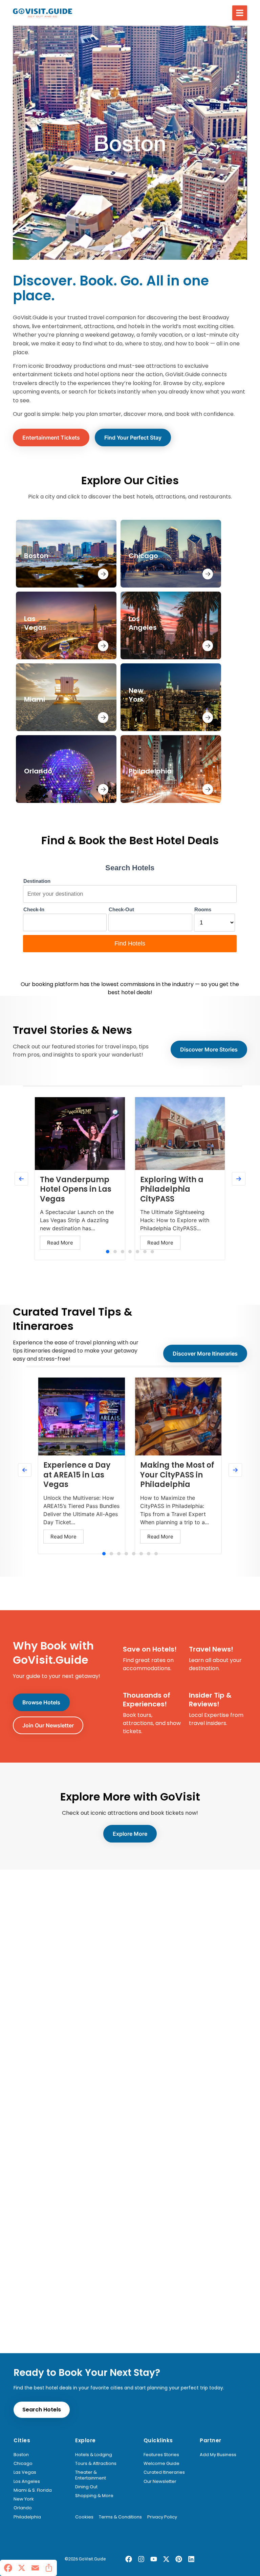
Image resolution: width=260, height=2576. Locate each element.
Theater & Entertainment (91, 2475)
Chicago (23, 2464)
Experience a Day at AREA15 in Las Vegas (77, 1475)
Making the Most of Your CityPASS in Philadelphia (177, 1475)
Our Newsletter (160, 2482)
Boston (21, 2455)
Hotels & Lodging (94, 2455)
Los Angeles (27, 2482)
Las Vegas (25, 2472)
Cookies (84, 2517)
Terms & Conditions (120, 2517)
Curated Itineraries (164, 2472)
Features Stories (161, 2455)
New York (24, 2499)
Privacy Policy (162, 2517)
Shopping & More (94, 2496)
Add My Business (218, 2455)
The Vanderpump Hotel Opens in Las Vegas (76, 1189)
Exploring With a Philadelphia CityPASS (172, 1189)
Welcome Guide (161, 2464)
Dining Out (86, 2487)
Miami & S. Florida (33, 2490)
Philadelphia (27, 2517)
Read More (60, 1243)
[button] (240, 13)
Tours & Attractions (96, 2464)
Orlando (23, 2508)
